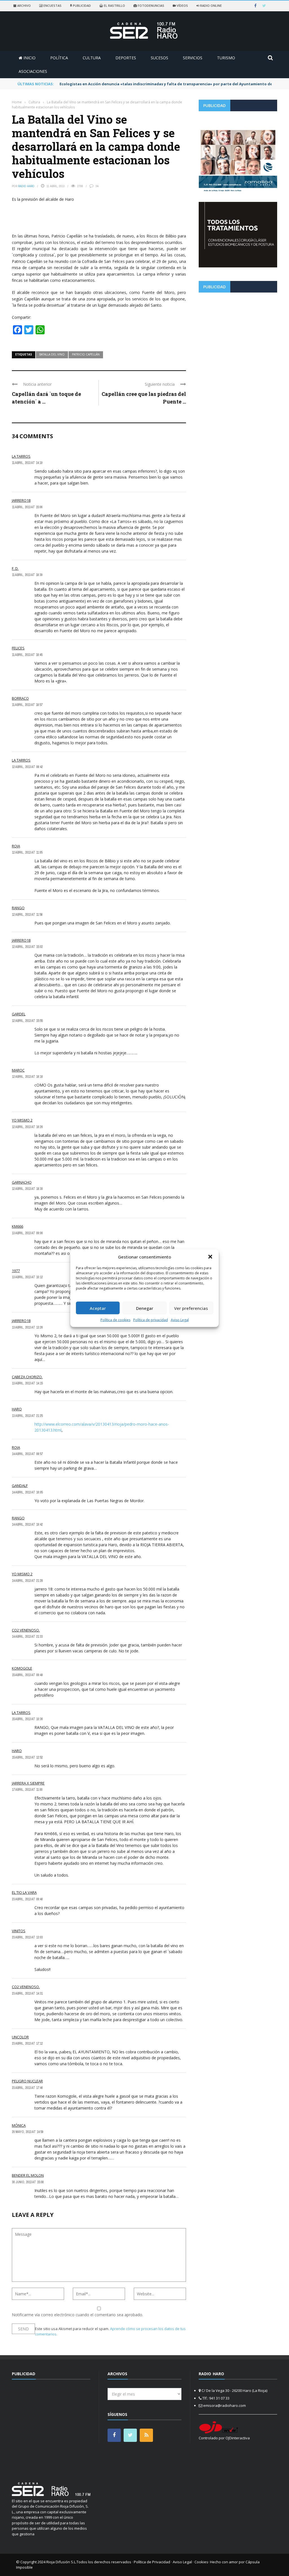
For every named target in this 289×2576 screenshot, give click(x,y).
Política (59, 58)
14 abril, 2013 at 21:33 (27, 1637)
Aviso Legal (180, 1320)
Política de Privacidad (152, 2562)
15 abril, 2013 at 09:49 (27, 1675)
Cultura (92, 58)
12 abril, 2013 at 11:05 (27, 852)
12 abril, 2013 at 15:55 (27, 1021)
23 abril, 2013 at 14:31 (27, 1993)
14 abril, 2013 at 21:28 (27, 1581)
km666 (17, 1226)
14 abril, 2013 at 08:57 (27, 1454)
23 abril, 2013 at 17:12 (27, 2043)
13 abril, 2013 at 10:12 (27, 1277)
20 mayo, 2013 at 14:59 (28, 2132)
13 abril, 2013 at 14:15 (27, 1383)
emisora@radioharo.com (225, 2405)
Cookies (201, 2562)
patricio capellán (86, 354)
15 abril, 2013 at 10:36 (27, 1719)
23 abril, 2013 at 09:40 (27, 1899)
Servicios (193, 58)
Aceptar (98, 1308)
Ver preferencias (191, 1308)
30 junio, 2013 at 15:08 (28, 2182)
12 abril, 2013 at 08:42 (27, 767)
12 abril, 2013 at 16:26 (27, 1127)
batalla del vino (52, 354)
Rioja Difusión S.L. (61, 2562)
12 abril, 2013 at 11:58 (27, 915)
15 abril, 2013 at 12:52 (27, 1757)
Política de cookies (115, 1320)
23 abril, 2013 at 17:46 (27, 2088)
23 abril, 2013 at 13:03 (27, 1937)
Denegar (145, 1308)
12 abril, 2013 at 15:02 (27, 947)
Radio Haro (26, 186)
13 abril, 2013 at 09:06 (27, 1233)
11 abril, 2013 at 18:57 (27, 705)
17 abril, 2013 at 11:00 (27, 1790)
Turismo (226, 58)
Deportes (126, 58)
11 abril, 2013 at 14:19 (27, 463)
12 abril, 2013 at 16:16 (27, 1077)
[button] (210, 1257)
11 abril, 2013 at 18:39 (27, 575)
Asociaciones (33, 71)
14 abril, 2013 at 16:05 (27, 1492)
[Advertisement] (238, 336)
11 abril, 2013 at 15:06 (27, 507)
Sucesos (159, 58)
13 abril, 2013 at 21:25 (27, 1416)
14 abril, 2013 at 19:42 (27, 1524)
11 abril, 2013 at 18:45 (27, 655)
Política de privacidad (151, 1320)
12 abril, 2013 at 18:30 (27, 1189)
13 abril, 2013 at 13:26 (27, 1327)
